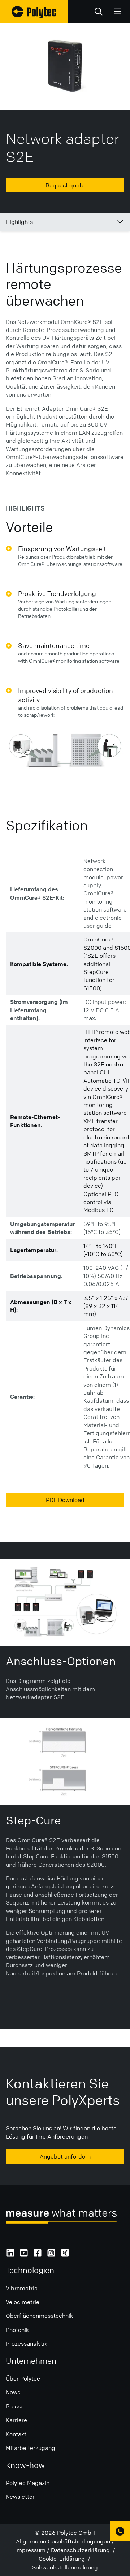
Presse (15, 2406)
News (13, 2392)
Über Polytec (23, 2378)
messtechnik (56, 2316)
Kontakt (16, 2434)
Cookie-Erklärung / (65, 2559)
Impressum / (33, 2550)
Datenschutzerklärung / (83, 2550)
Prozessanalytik (27, 2343)
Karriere (16, 2420)
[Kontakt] (120, 2531)
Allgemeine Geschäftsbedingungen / (65, 2541)
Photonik (17, 2330)
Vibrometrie (22, 2288)
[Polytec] (34, 12)
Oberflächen (22, 2316)
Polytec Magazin (28, 2483)
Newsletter (20, 2497)
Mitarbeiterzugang (31, 2448)
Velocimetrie (23, 2302)
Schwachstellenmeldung (65, 2567)
